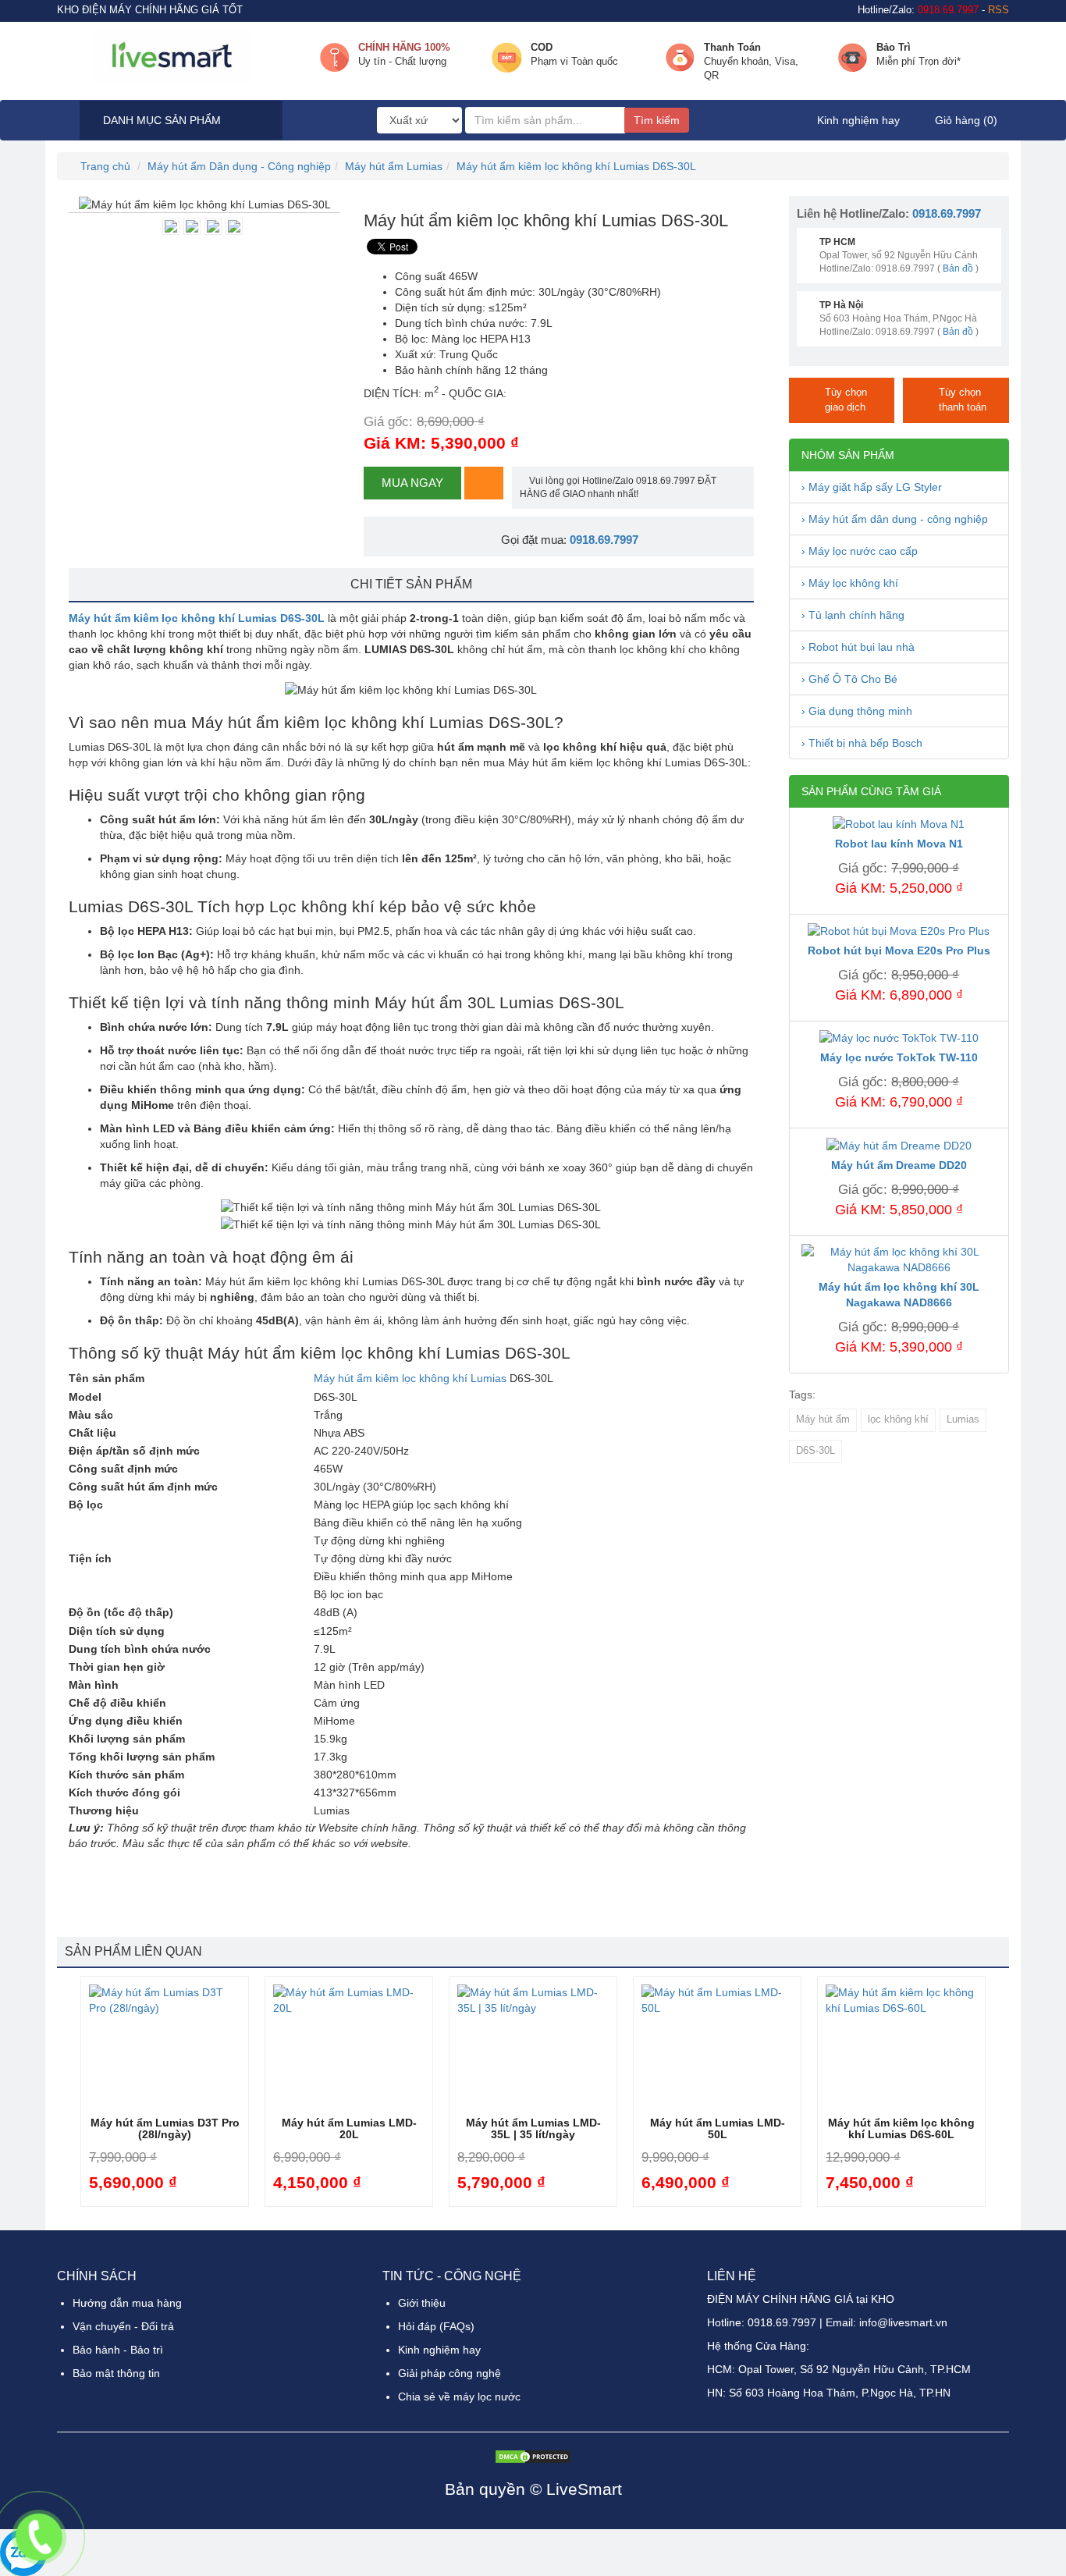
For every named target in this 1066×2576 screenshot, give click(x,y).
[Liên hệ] (39, 2537)
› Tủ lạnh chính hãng (853, 615)
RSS (998, 10)
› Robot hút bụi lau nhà (858, 647)
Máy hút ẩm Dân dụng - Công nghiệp (239, 166)
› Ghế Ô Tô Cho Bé (849, 679)
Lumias (963, 1419)
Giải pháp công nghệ (449, 2373)
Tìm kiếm (657, 120)
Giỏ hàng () (965, 120)
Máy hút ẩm (823, 1419)
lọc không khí (898, 1419)
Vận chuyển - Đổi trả (123, 2326)
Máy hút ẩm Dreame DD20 (899, 1165)
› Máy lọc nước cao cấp (860, 551)
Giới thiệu (422, 2303)
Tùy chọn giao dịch (846, 400)
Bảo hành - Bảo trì (118, 2350)
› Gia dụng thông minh (857, 711)
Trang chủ (104, 166)
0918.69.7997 (604, 540)
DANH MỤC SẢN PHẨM (160, 120)
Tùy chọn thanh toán (963, 400)
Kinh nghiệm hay (858, 120)
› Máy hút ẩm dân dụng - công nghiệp (895, 519)
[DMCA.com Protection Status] (533, 2456)
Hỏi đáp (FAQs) (436, 2326)
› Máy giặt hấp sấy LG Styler (872, 487)
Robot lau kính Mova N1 (899, 844)
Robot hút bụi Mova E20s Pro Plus (899, 950)
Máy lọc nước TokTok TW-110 (899, 1057)
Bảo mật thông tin (116, 2373)
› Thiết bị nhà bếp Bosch (862, 743)
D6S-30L (815, 1451)
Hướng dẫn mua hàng (127, 2303)
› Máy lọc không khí (850, 583)
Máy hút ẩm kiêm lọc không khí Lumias (410, 1378)
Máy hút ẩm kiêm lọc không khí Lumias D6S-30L (576, 166)
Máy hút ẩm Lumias (394, 166)
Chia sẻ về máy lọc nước (459, 2397)
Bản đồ (958, 268)
